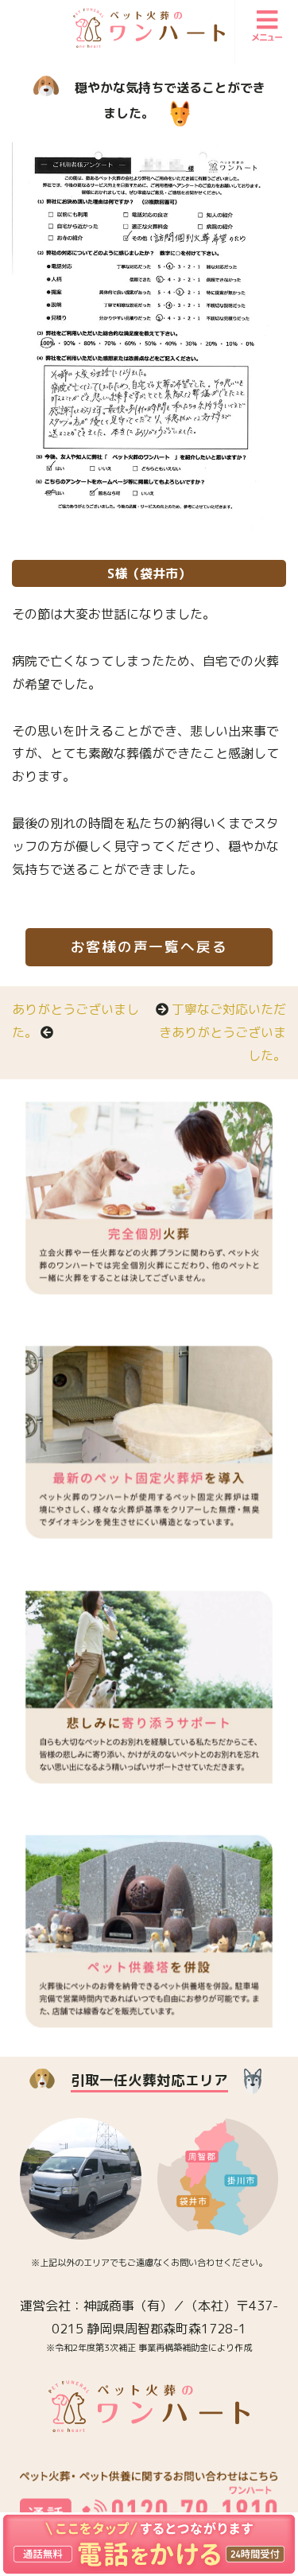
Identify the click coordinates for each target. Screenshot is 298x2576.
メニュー (267, 37)
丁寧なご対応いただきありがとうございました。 (223, 1032)
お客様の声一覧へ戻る (149, 947)
